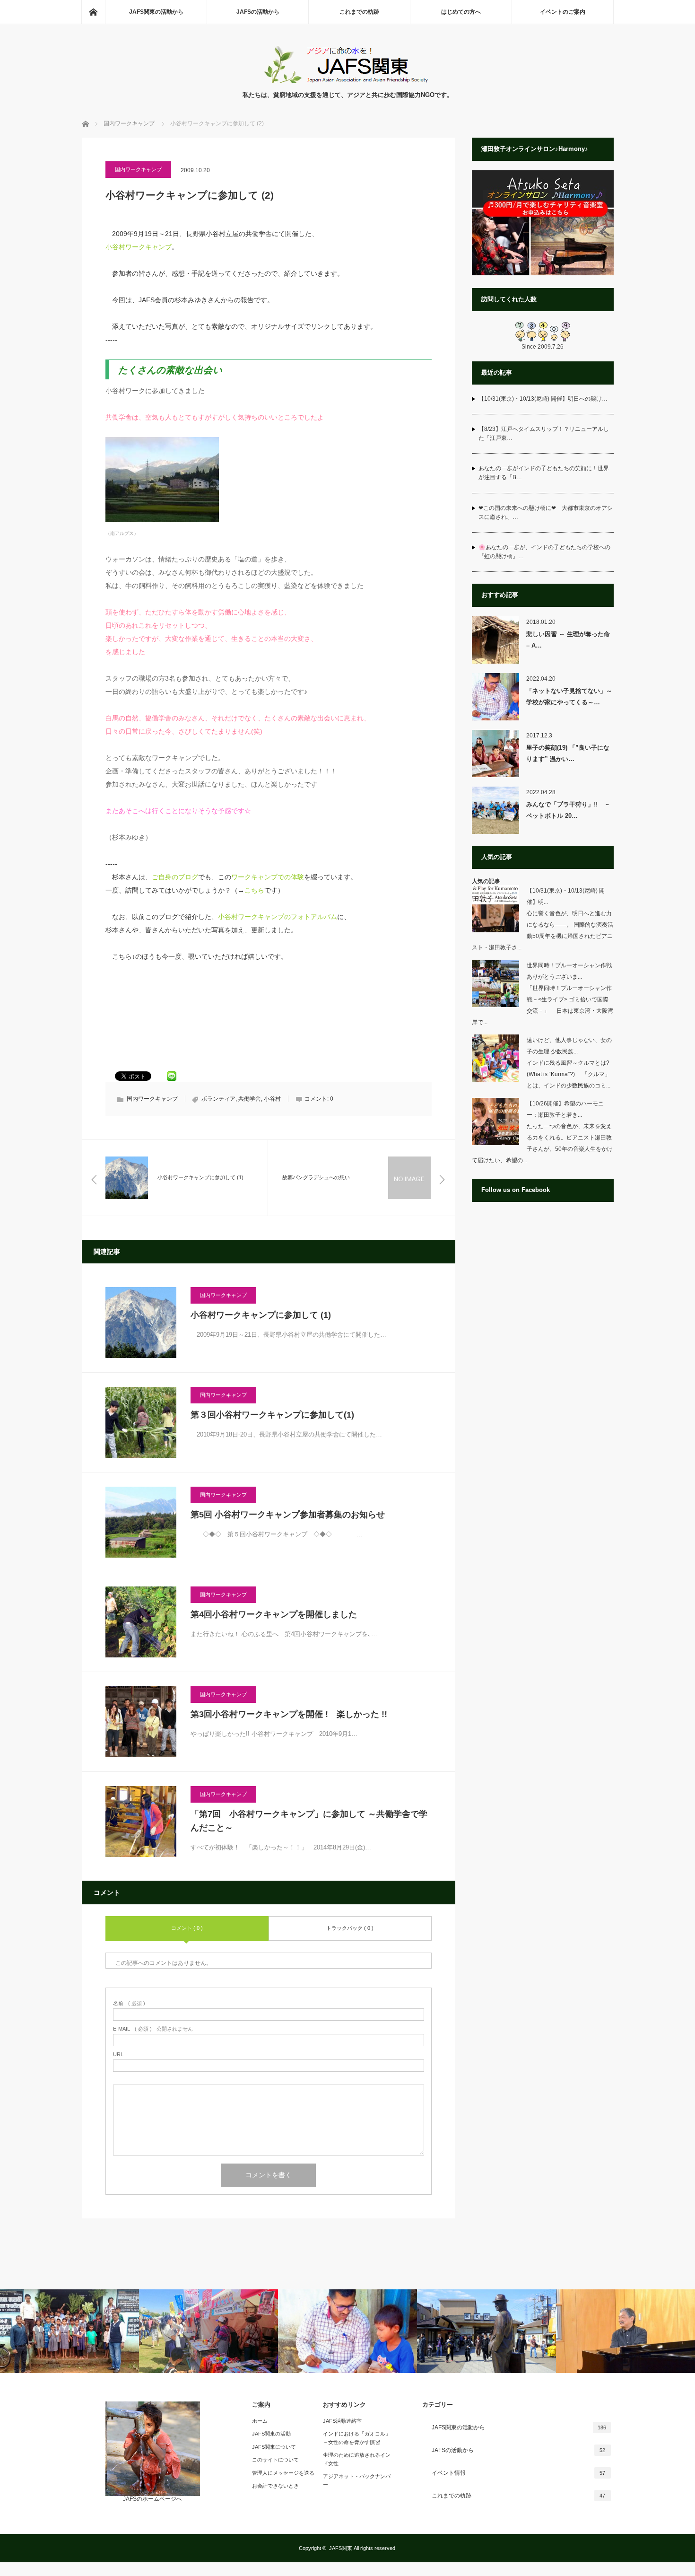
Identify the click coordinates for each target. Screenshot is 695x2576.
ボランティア (218, 1099)
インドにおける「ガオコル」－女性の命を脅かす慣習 (357, 2438)
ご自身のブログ (175, 877)
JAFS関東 (341, 2548)
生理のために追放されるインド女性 (357, 2459)
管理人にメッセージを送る (283, 2473)
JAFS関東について (274, 2447)
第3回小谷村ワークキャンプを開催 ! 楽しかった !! (289, 1714)
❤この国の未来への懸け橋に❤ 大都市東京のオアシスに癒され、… (546, 513)
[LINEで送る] (172, 1075)
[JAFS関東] (348, 81)
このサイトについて (275, 2460)
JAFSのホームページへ (152, 2499)
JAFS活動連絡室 (342, 2421)
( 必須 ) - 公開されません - (155, 2029)
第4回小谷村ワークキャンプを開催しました (274, 1614)
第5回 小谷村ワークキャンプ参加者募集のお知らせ (288, 1515)
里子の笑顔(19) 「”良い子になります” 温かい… (568, 753)
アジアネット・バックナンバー (357, 2480)
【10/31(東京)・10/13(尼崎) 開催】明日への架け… (543, 399)
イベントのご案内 (563, 12)
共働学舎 (250, 1099)
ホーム (260, 2421)
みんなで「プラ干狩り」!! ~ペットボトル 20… (568, 810)
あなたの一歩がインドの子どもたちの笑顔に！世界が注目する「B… (544, 473)
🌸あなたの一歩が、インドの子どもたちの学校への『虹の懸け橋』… (544, 552)
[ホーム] (93, 12)
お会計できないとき (275, 2486)
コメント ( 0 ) (187, 1928)
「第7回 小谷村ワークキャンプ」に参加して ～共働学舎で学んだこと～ (309, 1821)
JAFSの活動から (258, 12)
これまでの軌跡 (359, 12)
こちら (254, 890)
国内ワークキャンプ (138, 169)
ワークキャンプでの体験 (268, 877)
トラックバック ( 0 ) (350, 1928)
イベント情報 (519, 2473)
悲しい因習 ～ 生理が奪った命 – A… (568, 640)
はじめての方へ (461, 12)
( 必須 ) (129, 2003)
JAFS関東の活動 (271, 2434)
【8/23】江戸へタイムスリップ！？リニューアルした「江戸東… (544, 434)
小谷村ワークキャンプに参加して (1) (261, 1315)
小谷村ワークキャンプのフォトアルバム (278, 917)
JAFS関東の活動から (156, 12)
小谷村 (272, 1099)
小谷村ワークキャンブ (139, 247)
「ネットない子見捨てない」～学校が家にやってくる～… (569, 696)
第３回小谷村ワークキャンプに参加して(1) (272, 1415)
